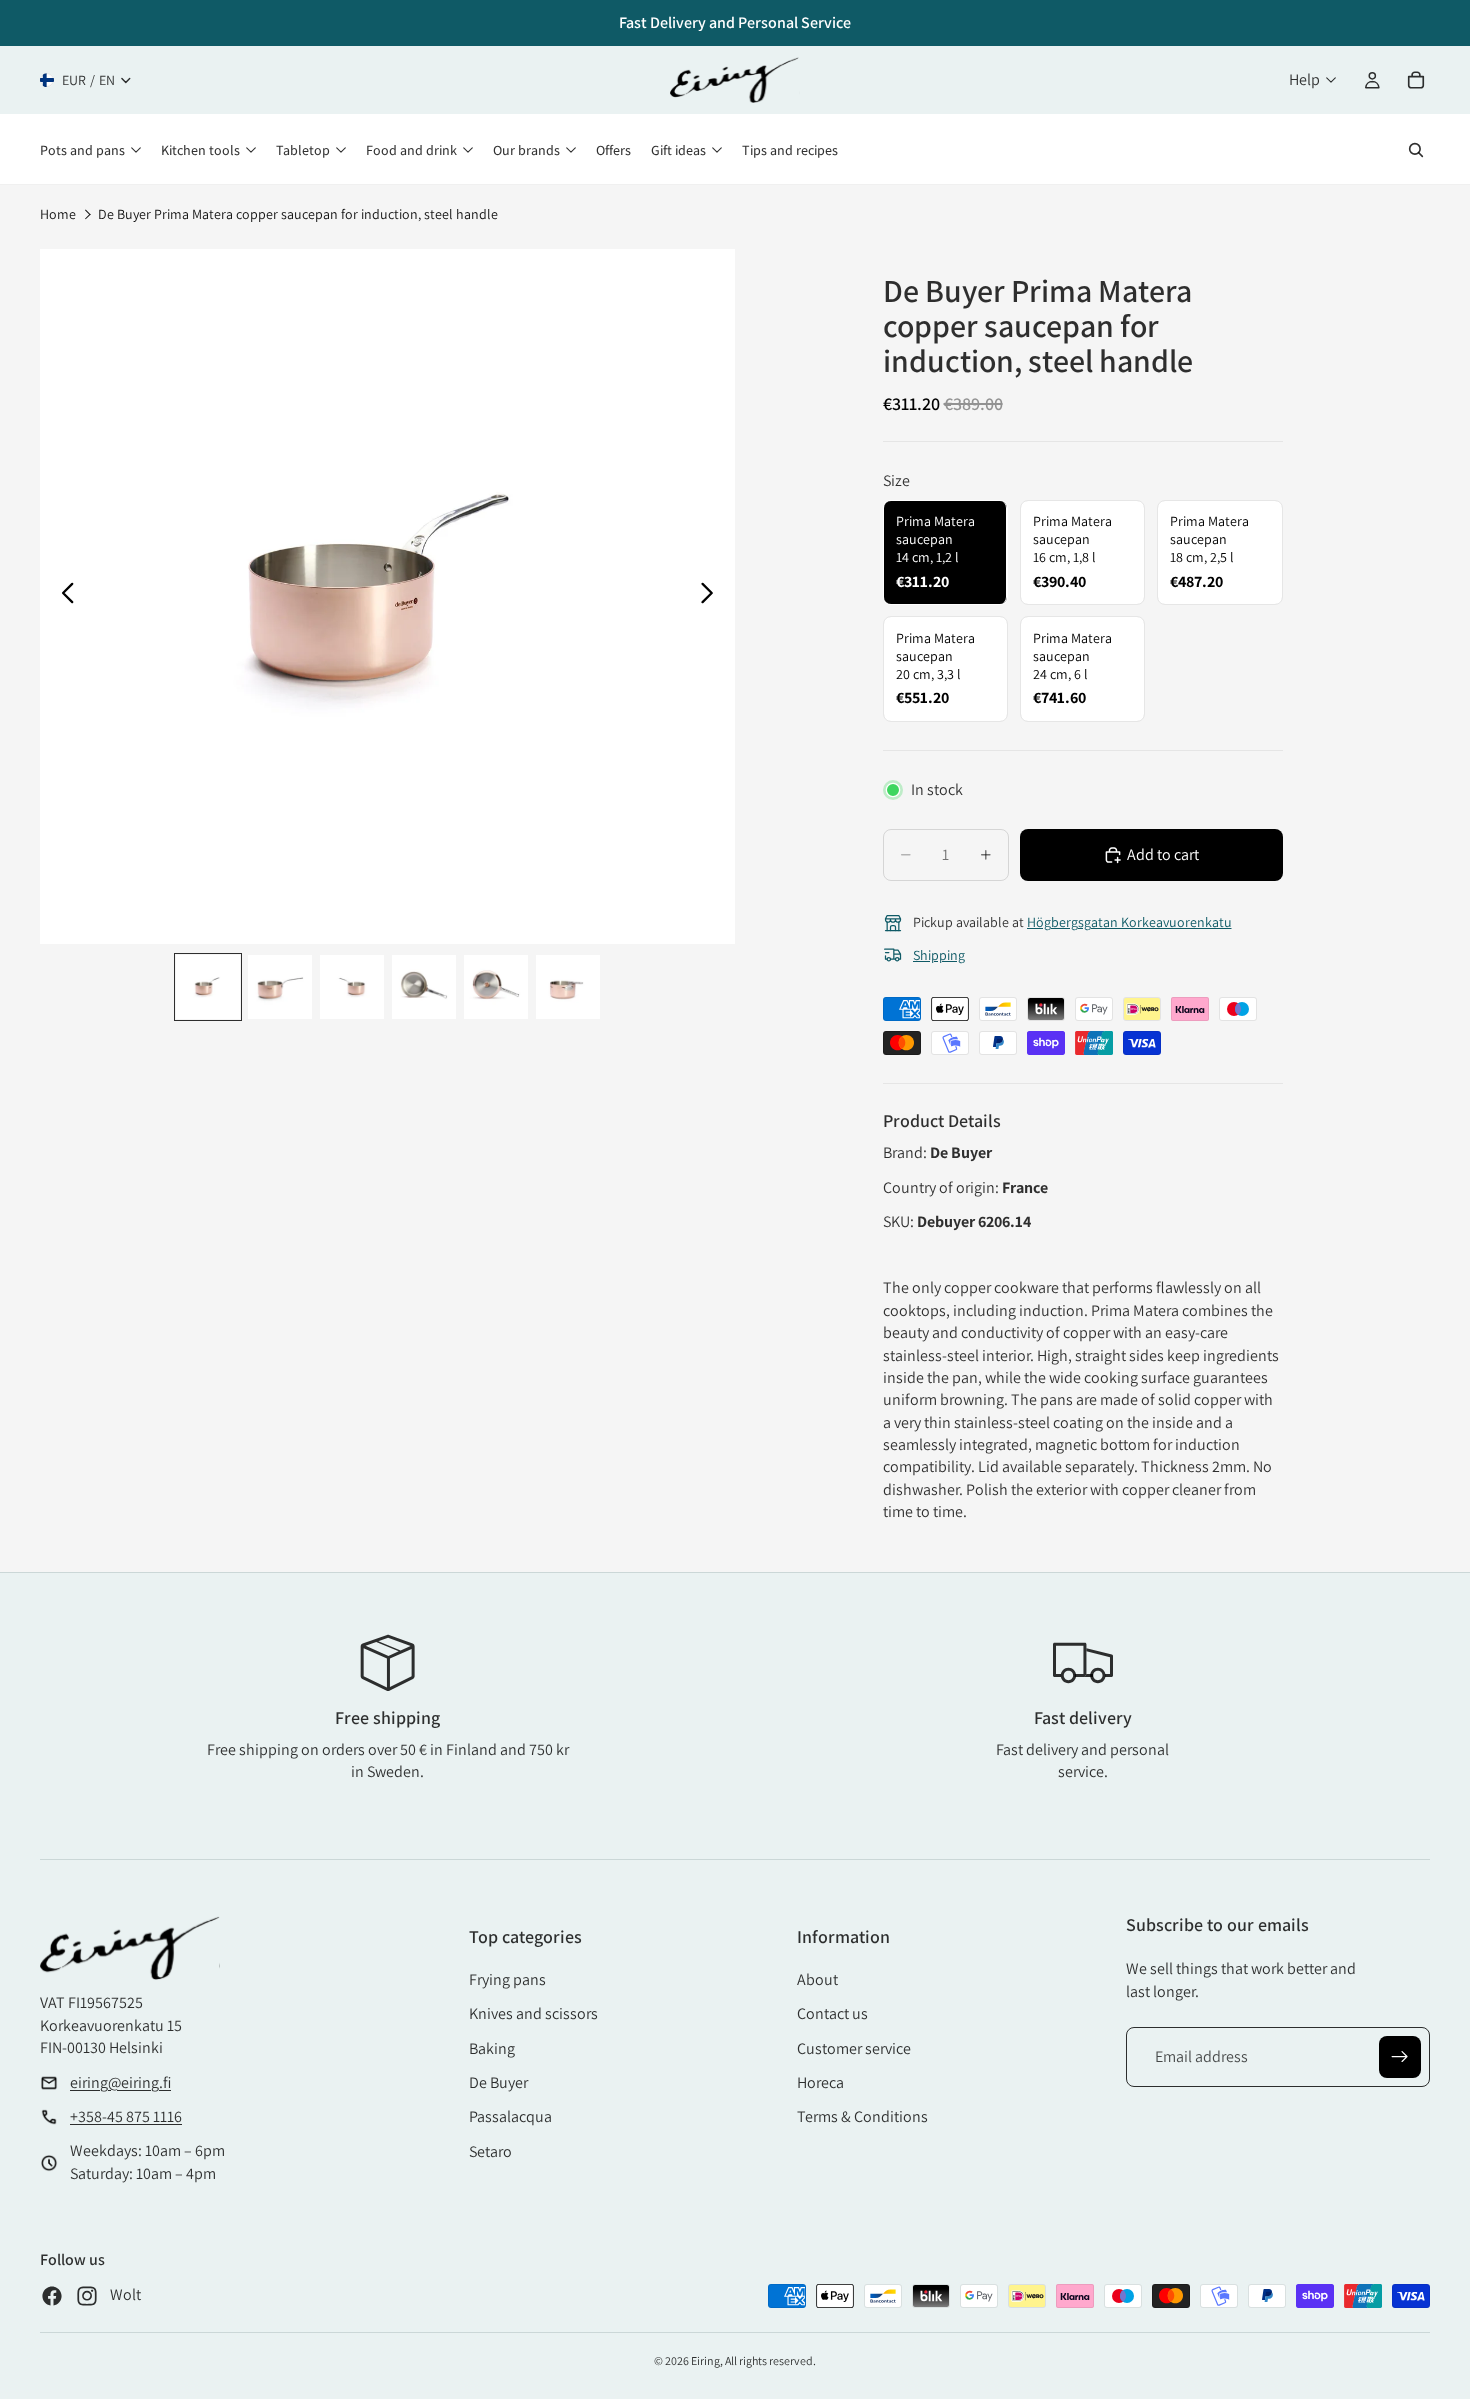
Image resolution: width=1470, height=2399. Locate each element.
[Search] (1416, 150)
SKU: (900, 1221)
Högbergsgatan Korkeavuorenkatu (1129, 922)
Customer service (854, 2048)
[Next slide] (712, 596)
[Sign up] (1400, 2057)
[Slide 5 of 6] (496, 987)
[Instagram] (87, 2296)
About (817, 1979)
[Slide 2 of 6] (280, 987)
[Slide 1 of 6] (208, 987)
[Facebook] (52, 2296)
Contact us (832, 2013)
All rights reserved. (770, 2360)
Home (58, 214)
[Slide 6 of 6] (568, 987)
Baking (492, 2048)
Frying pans (507, 1979)
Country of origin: (942, 1187)
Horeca (820, 2082)
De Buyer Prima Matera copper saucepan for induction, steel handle (298, 214)
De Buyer (498, 2082)
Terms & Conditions (862, 2116)
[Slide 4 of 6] (424, 987)
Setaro (490, 2151)
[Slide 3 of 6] (352, 987)
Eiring (705, 2360)
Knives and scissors (533, 2013)
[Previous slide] (62, 596)
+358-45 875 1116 (126, 2116)
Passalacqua (510, 2116)
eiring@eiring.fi (120, 2082)
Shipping (939, 955)
